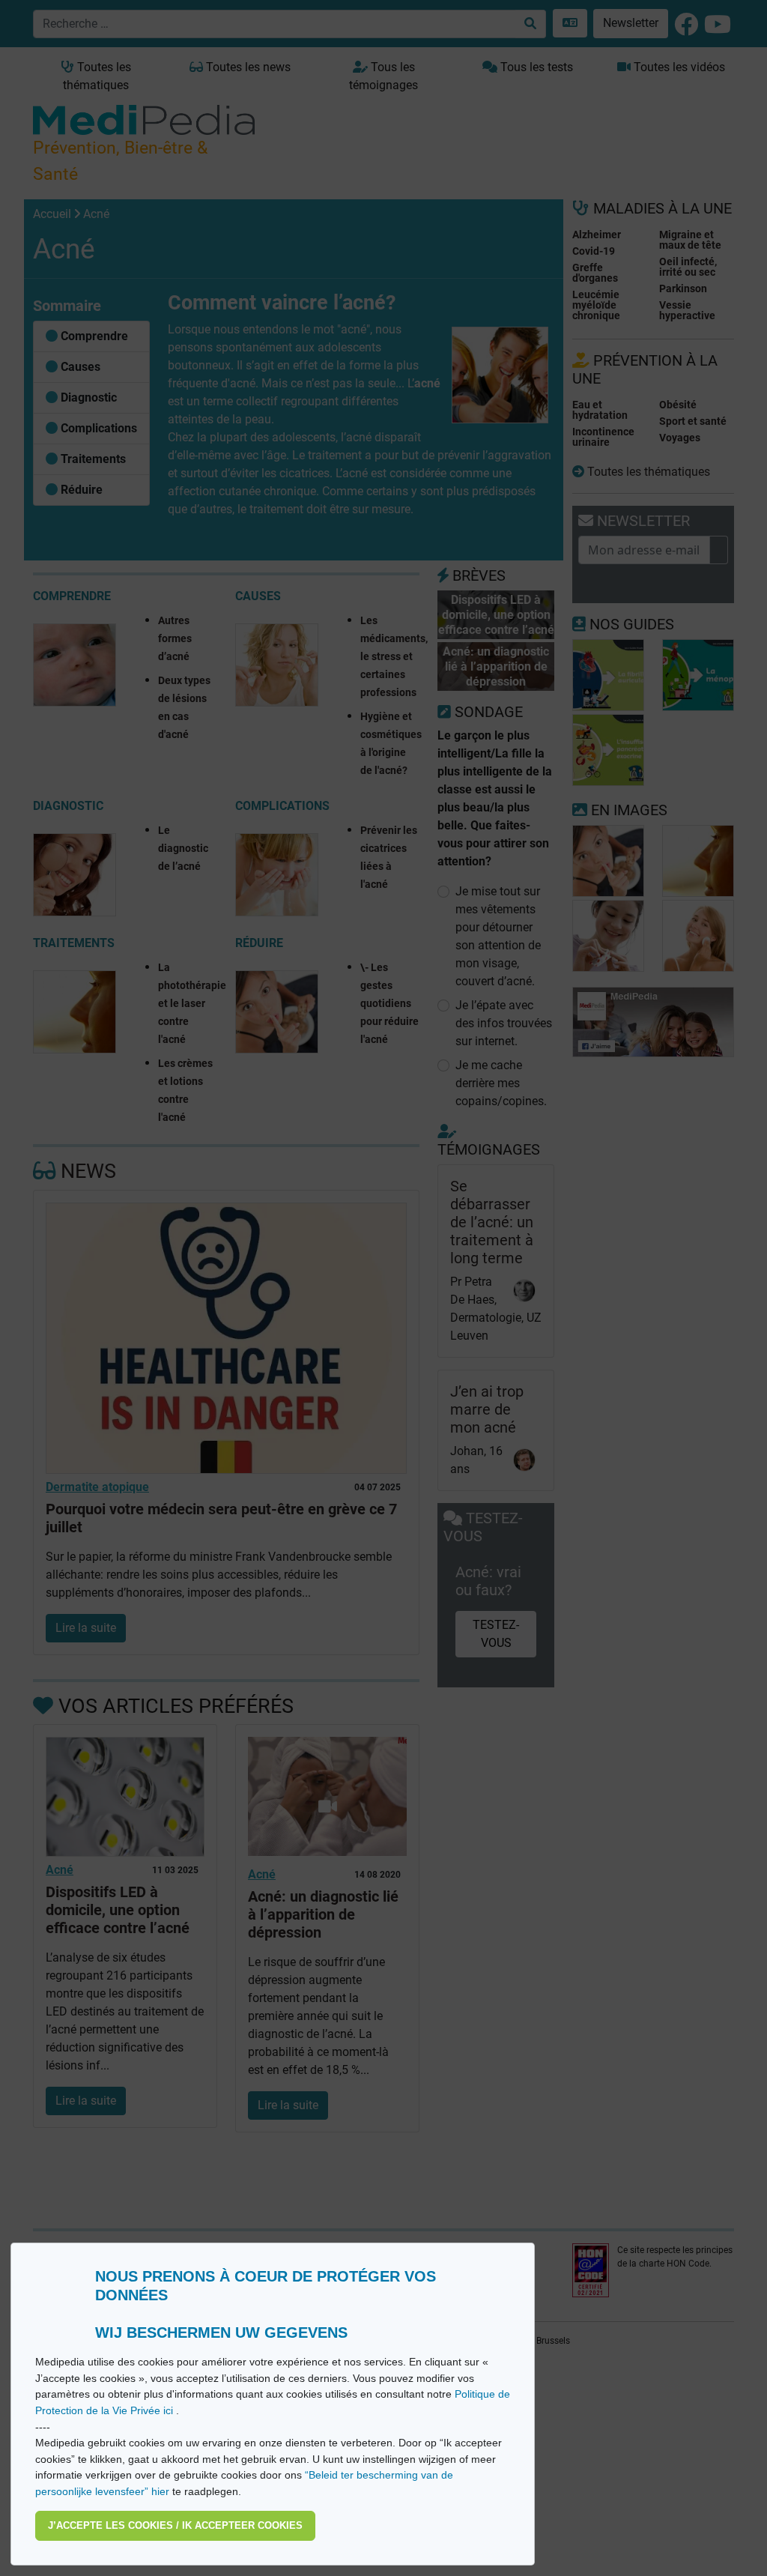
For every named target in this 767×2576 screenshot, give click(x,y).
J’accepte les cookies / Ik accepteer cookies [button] (175, 2525)
